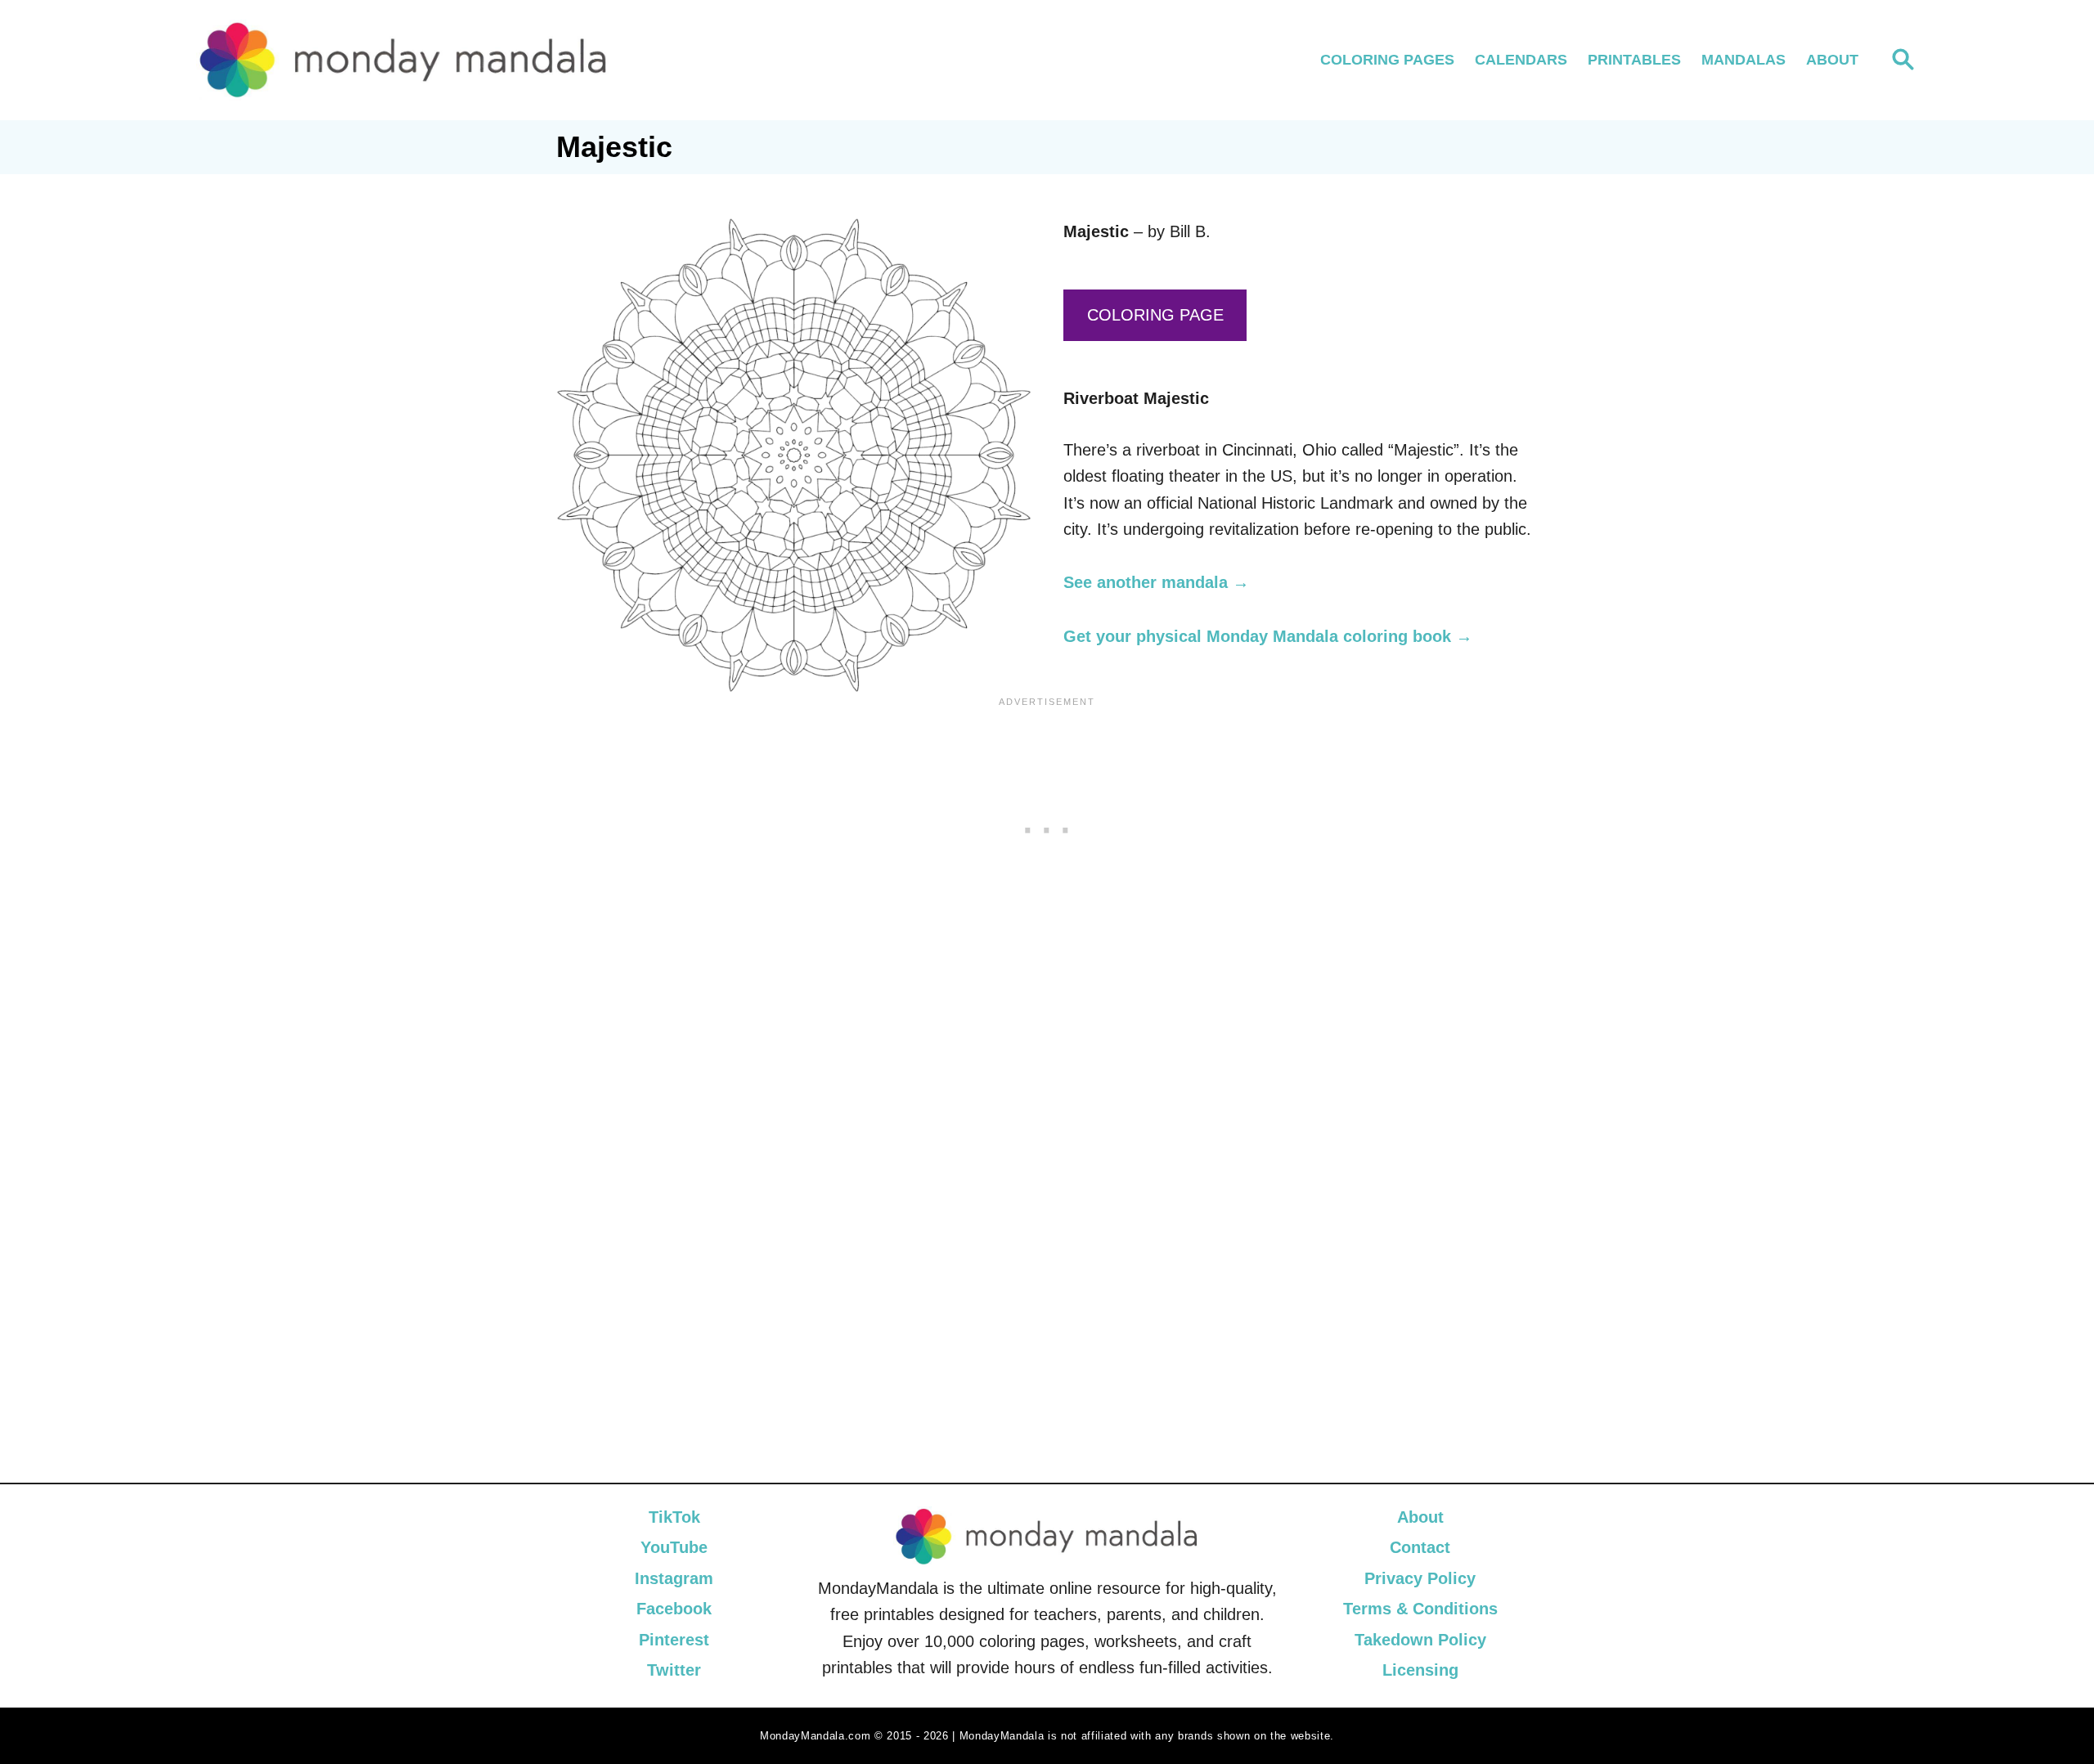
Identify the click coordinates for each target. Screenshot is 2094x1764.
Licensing (1420, 1670)
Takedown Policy (1420, 1640)
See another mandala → (1156, 582)
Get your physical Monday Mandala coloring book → (1268, 636)
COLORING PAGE (1155, 315)
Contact (1420, 1547)
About (1420, 1517)
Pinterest (674, 1640)
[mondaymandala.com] (404, 60)
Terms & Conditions (1420, 1609)
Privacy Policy (1420, 1578)
